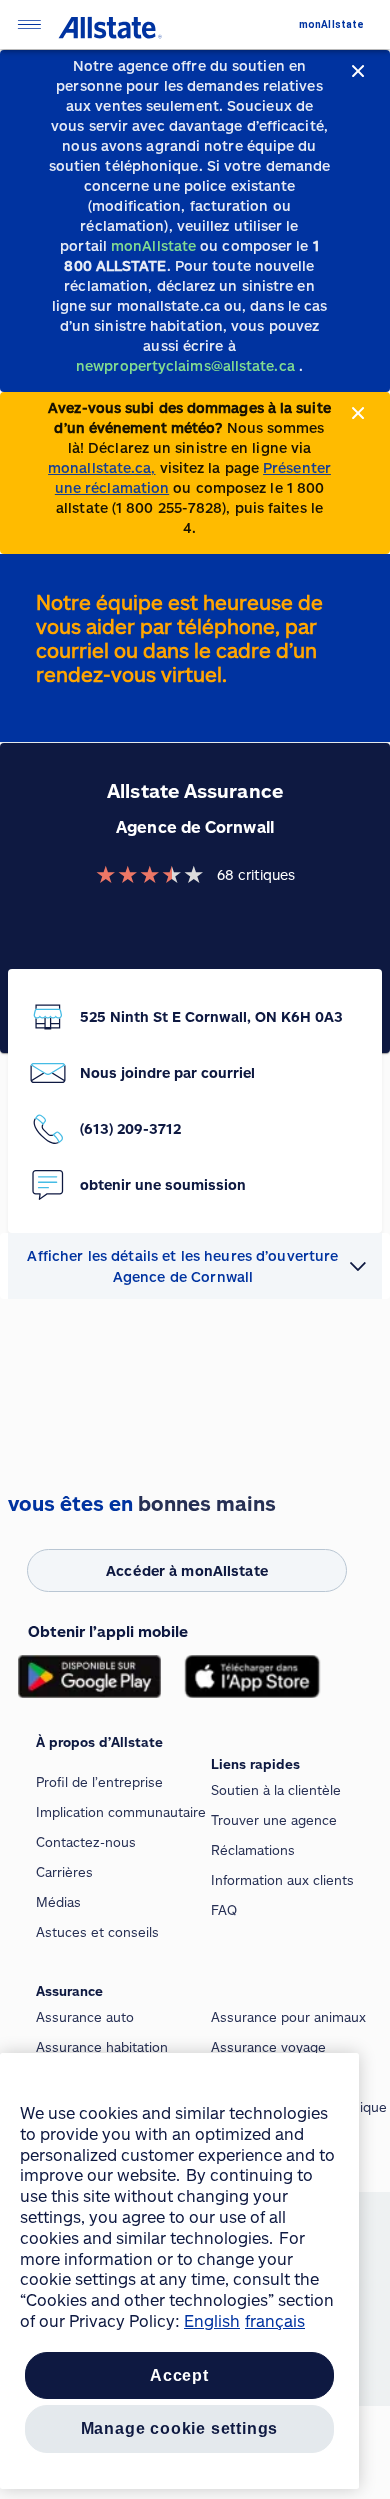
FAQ (224, 1910)
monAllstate (331, 24)
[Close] (358, 71)
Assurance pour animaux (288, 2017)
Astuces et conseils (97, 1932)
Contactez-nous (86, 1842)
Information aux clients (282, 1880)
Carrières (64, 1872)
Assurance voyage (268, 2047)
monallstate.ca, (101, 467)
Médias (58, 1902)
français (275, 2320)
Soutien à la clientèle (276, 1790)
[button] (195, 1266)
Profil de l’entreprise (99, 1782)
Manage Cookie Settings (180, 2428)
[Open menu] (29, 24)
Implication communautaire (121, 1812)
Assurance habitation (102, 2047)
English (212, 2320)
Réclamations (253, 1850)
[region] (179, 2271)
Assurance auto (85, 2017)
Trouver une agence (274, 1820)
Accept (179, 2375)
